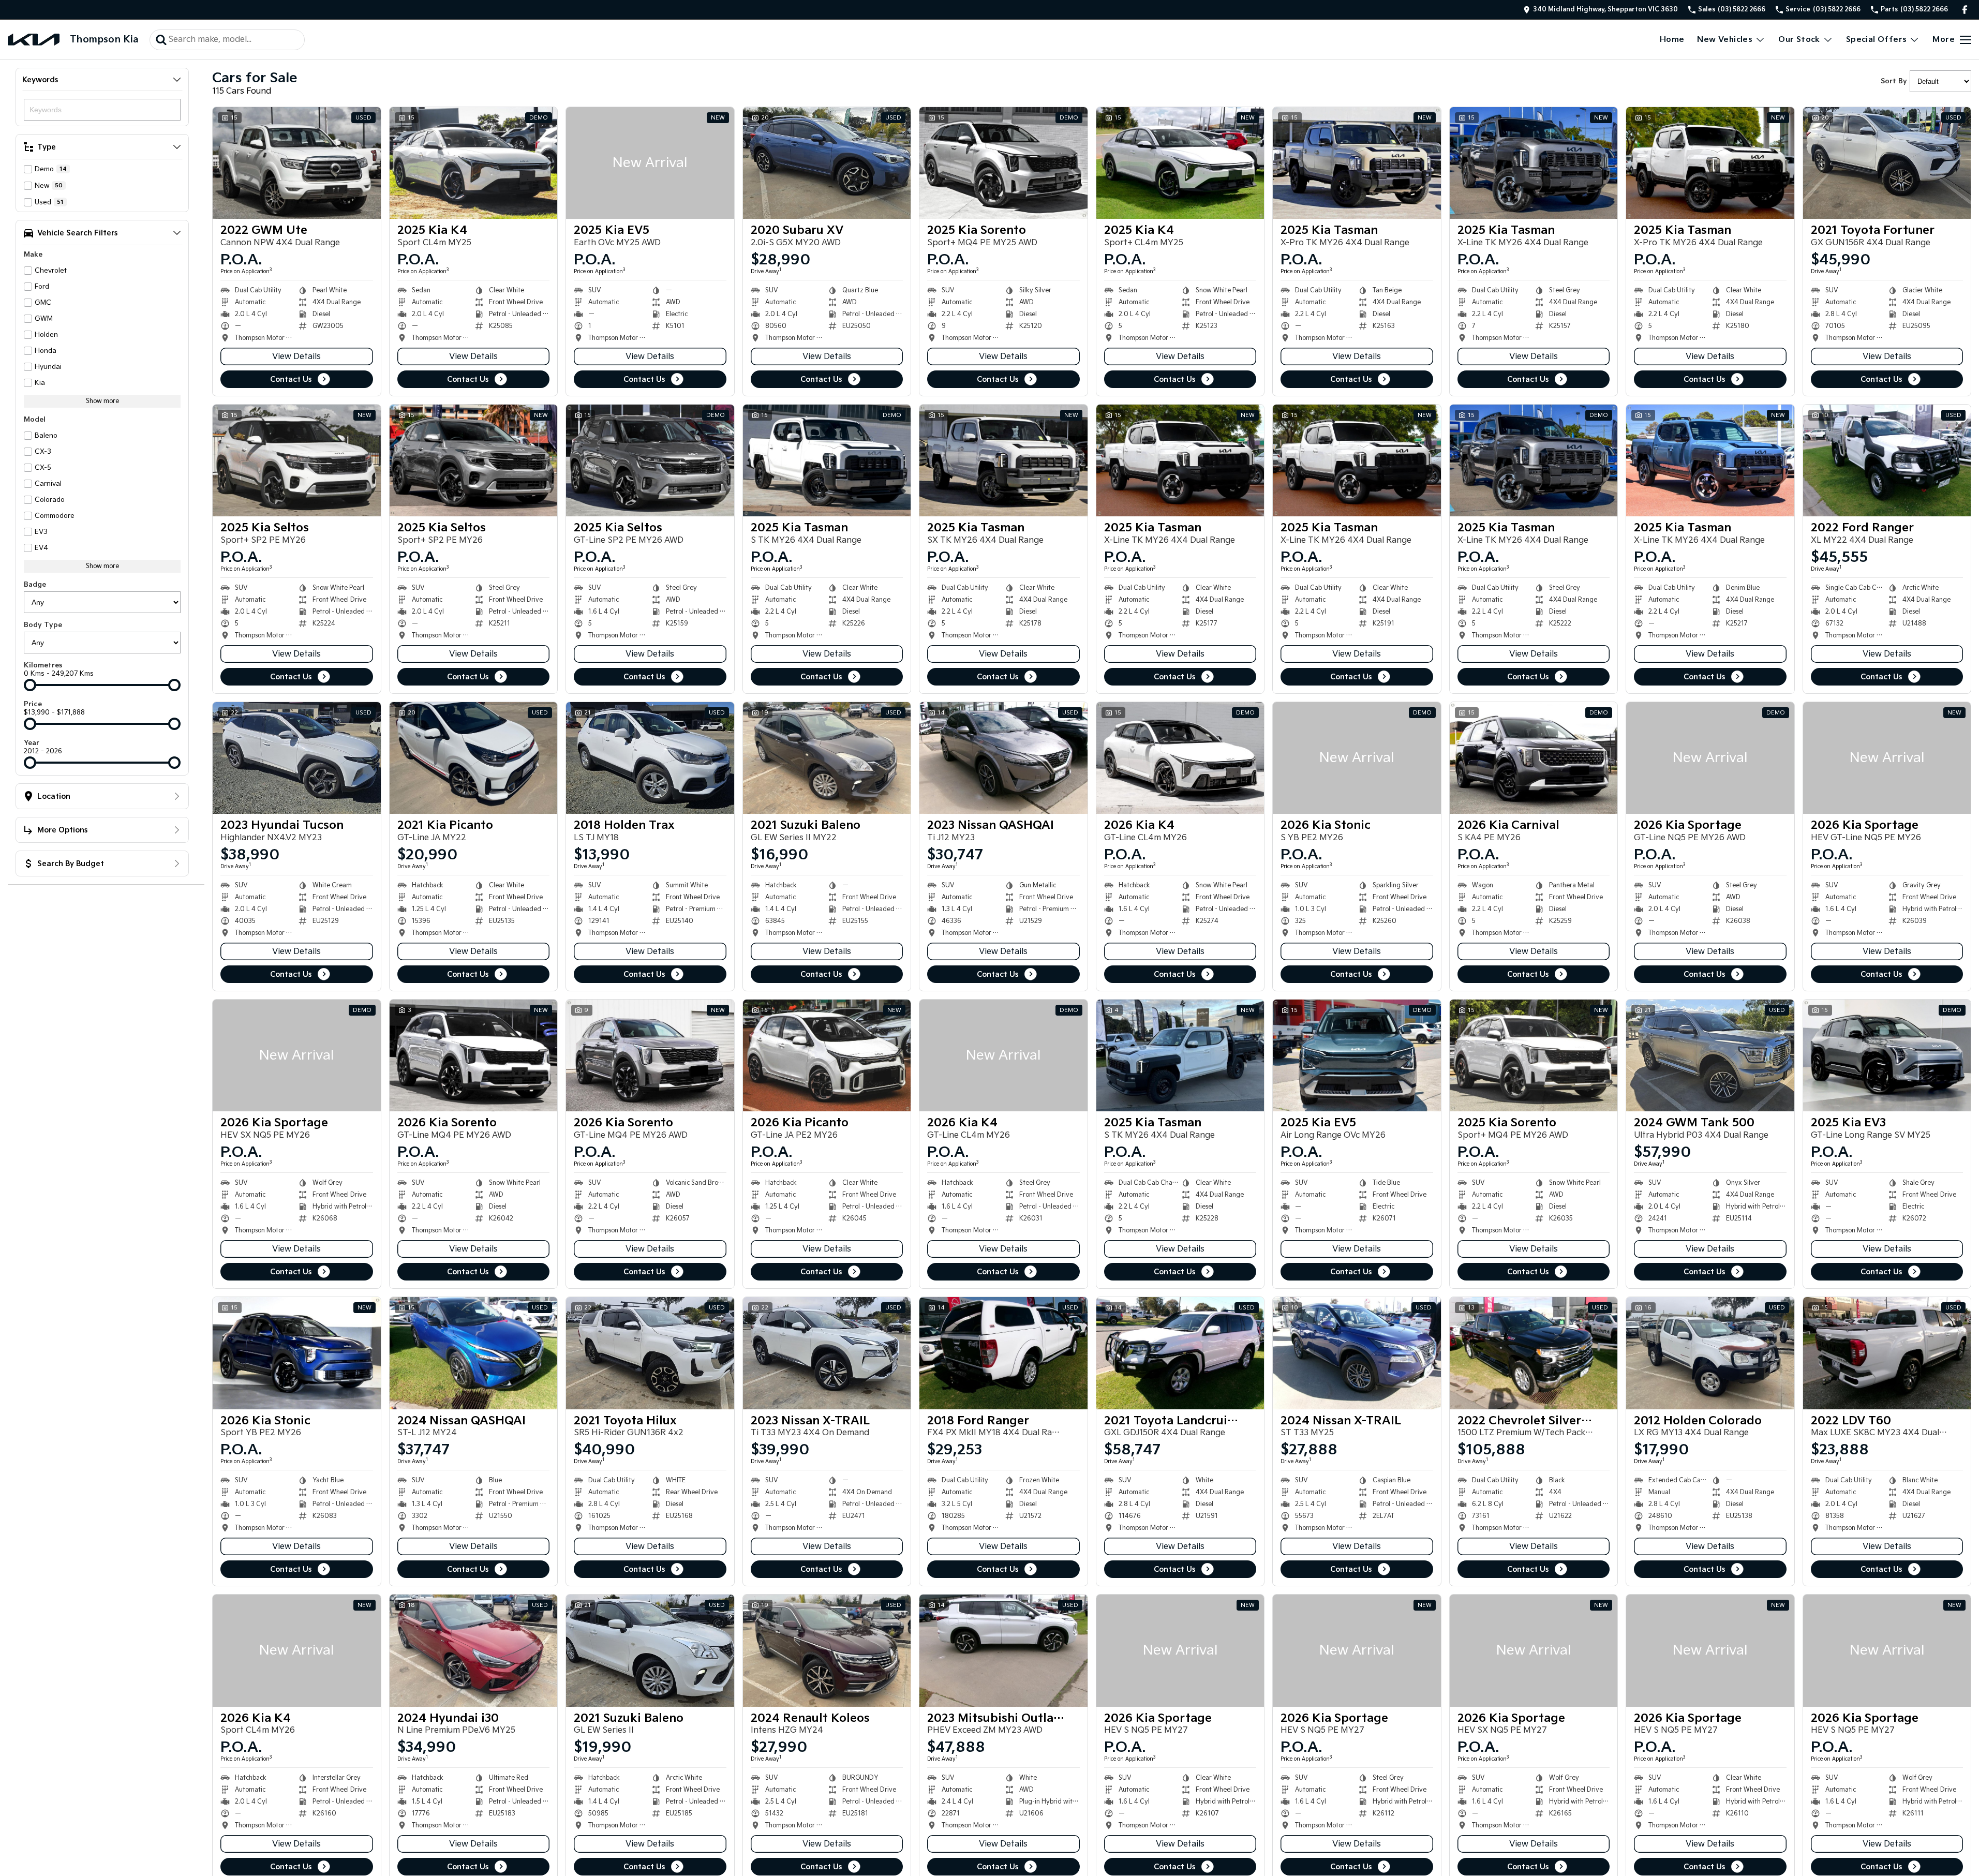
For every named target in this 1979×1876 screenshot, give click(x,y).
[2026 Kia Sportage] (1710, 758)
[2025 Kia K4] (474, 163)
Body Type (43, 625)
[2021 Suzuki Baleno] (827, 758)
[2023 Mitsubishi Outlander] (1003, 1650)
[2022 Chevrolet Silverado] (1534, 1353)
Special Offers (1877, 40)
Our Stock (1799, 40)
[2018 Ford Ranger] (1003, 1353)
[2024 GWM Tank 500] (1710, 1055)
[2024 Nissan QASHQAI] (474, 1353)
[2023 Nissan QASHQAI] (1003, 758)
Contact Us (291, 379)
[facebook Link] (1965, 10)
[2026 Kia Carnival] (1534, 758)
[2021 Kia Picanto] (474, 758)
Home (1672, 40)
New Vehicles (1725, 40)
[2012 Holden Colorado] (1710, 1353)
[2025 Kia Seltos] (297, 460)
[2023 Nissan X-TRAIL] (827, 1353)
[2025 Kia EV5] (650, 163)
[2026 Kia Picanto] (827, 1055)
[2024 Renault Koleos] (827, 1650)
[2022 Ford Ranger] (1887, 460)
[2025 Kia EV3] (1887, 1055)
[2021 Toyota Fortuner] (1887, 163)
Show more (102, 401)
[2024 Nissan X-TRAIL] (1357, 1353)
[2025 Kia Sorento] (1003, 163)
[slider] (30, 685)
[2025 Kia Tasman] (1357, 163)
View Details (296, 357)
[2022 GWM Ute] (297, 163)
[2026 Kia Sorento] (474, 1055)
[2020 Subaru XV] (827, 163)
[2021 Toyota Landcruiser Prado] (1180, 1353)
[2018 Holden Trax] (650, 758)
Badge (35, 585)
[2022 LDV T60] (1887, 1353)
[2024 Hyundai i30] (474, 1650)
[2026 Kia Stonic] (1357, 758)
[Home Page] (34, 40)
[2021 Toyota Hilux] (650, 1353)
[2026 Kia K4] (1180, 758)
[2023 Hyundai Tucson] (297, 758)
